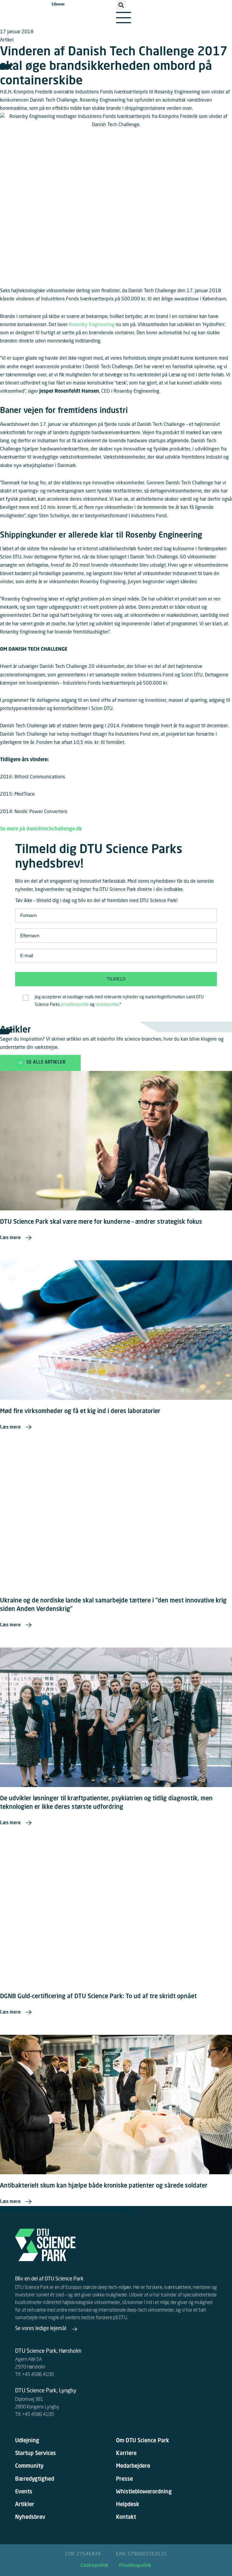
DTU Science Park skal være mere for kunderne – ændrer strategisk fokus (101, 1222)
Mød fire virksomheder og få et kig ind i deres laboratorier (80, 1412)
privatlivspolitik (75, 1005)
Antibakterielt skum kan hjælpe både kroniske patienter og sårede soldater (104, 2186)
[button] (121, 5)
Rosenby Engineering (92, 325)
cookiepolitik (107, 1005)
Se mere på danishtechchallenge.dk (41, 829)
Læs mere (10, 1238)
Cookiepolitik (95, 2566)
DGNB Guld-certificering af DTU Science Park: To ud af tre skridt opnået (98, 1997)
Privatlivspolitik (135, 2566)
